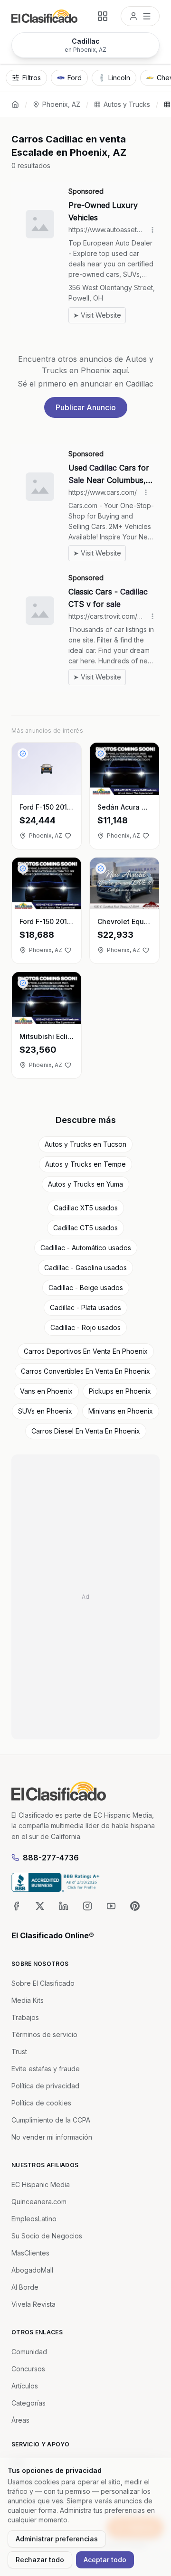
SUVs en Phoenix (45, 1411)
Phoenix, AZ (61, 104)
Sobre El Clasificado (43, 1983)
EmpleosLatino (34, 2219)
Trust (19, 2052)
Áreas (20, 2420)
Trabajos (25, 2017)
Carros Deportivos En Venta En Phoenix (86, 1351)
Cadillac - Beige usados (86, 1288)
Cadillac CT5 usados (85, 1228)
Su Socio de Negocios (47, 2236)
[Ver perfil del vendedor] (23, 754)
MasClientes (30, 2253)
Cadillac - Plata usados (85, 1307)
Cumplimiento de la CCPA (51, 2120)
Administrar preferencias (57, 2539)
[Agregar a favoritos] (68, 836)
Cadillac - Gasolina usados (85, 1268)
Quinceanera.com (39, 2202)
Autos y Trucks (127, 104)
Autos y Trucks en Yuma (85, 1184)
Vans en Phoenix (46, 1391)
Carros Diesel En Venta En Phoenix (86, 1431)
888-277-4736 (51, 1858)
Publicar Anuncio (86, 407)
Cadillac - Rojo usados (85, 1327)
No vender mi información (52, 2137)
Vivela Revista (33, 2304)
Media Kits (28, 2000)
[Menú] (140, 16)
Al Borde (25, 2287)
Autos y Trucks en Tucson (85, 1144)
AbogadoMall (32, 2270)
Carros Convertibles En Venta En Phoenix (85, 1371)
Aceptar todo (105, 2560)
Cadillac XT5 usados (86, 1208)
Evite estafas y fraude (46, 2069)
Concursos (28, 2369)
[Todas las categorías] (103, 16)
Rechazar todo (40, 2560)
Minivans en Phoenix (121, 1411)
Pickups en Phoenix (120, 1391)
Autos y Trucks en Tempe (85, 1164)
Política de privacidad (45, 2086)
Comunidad (29, 2352)
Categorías (28, 2403)
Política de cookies (41, 2103)
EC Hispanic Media (41, 2184)
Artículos (25, 2386)
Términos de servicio (44, 2034)
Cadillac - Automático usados (86, 1248)
